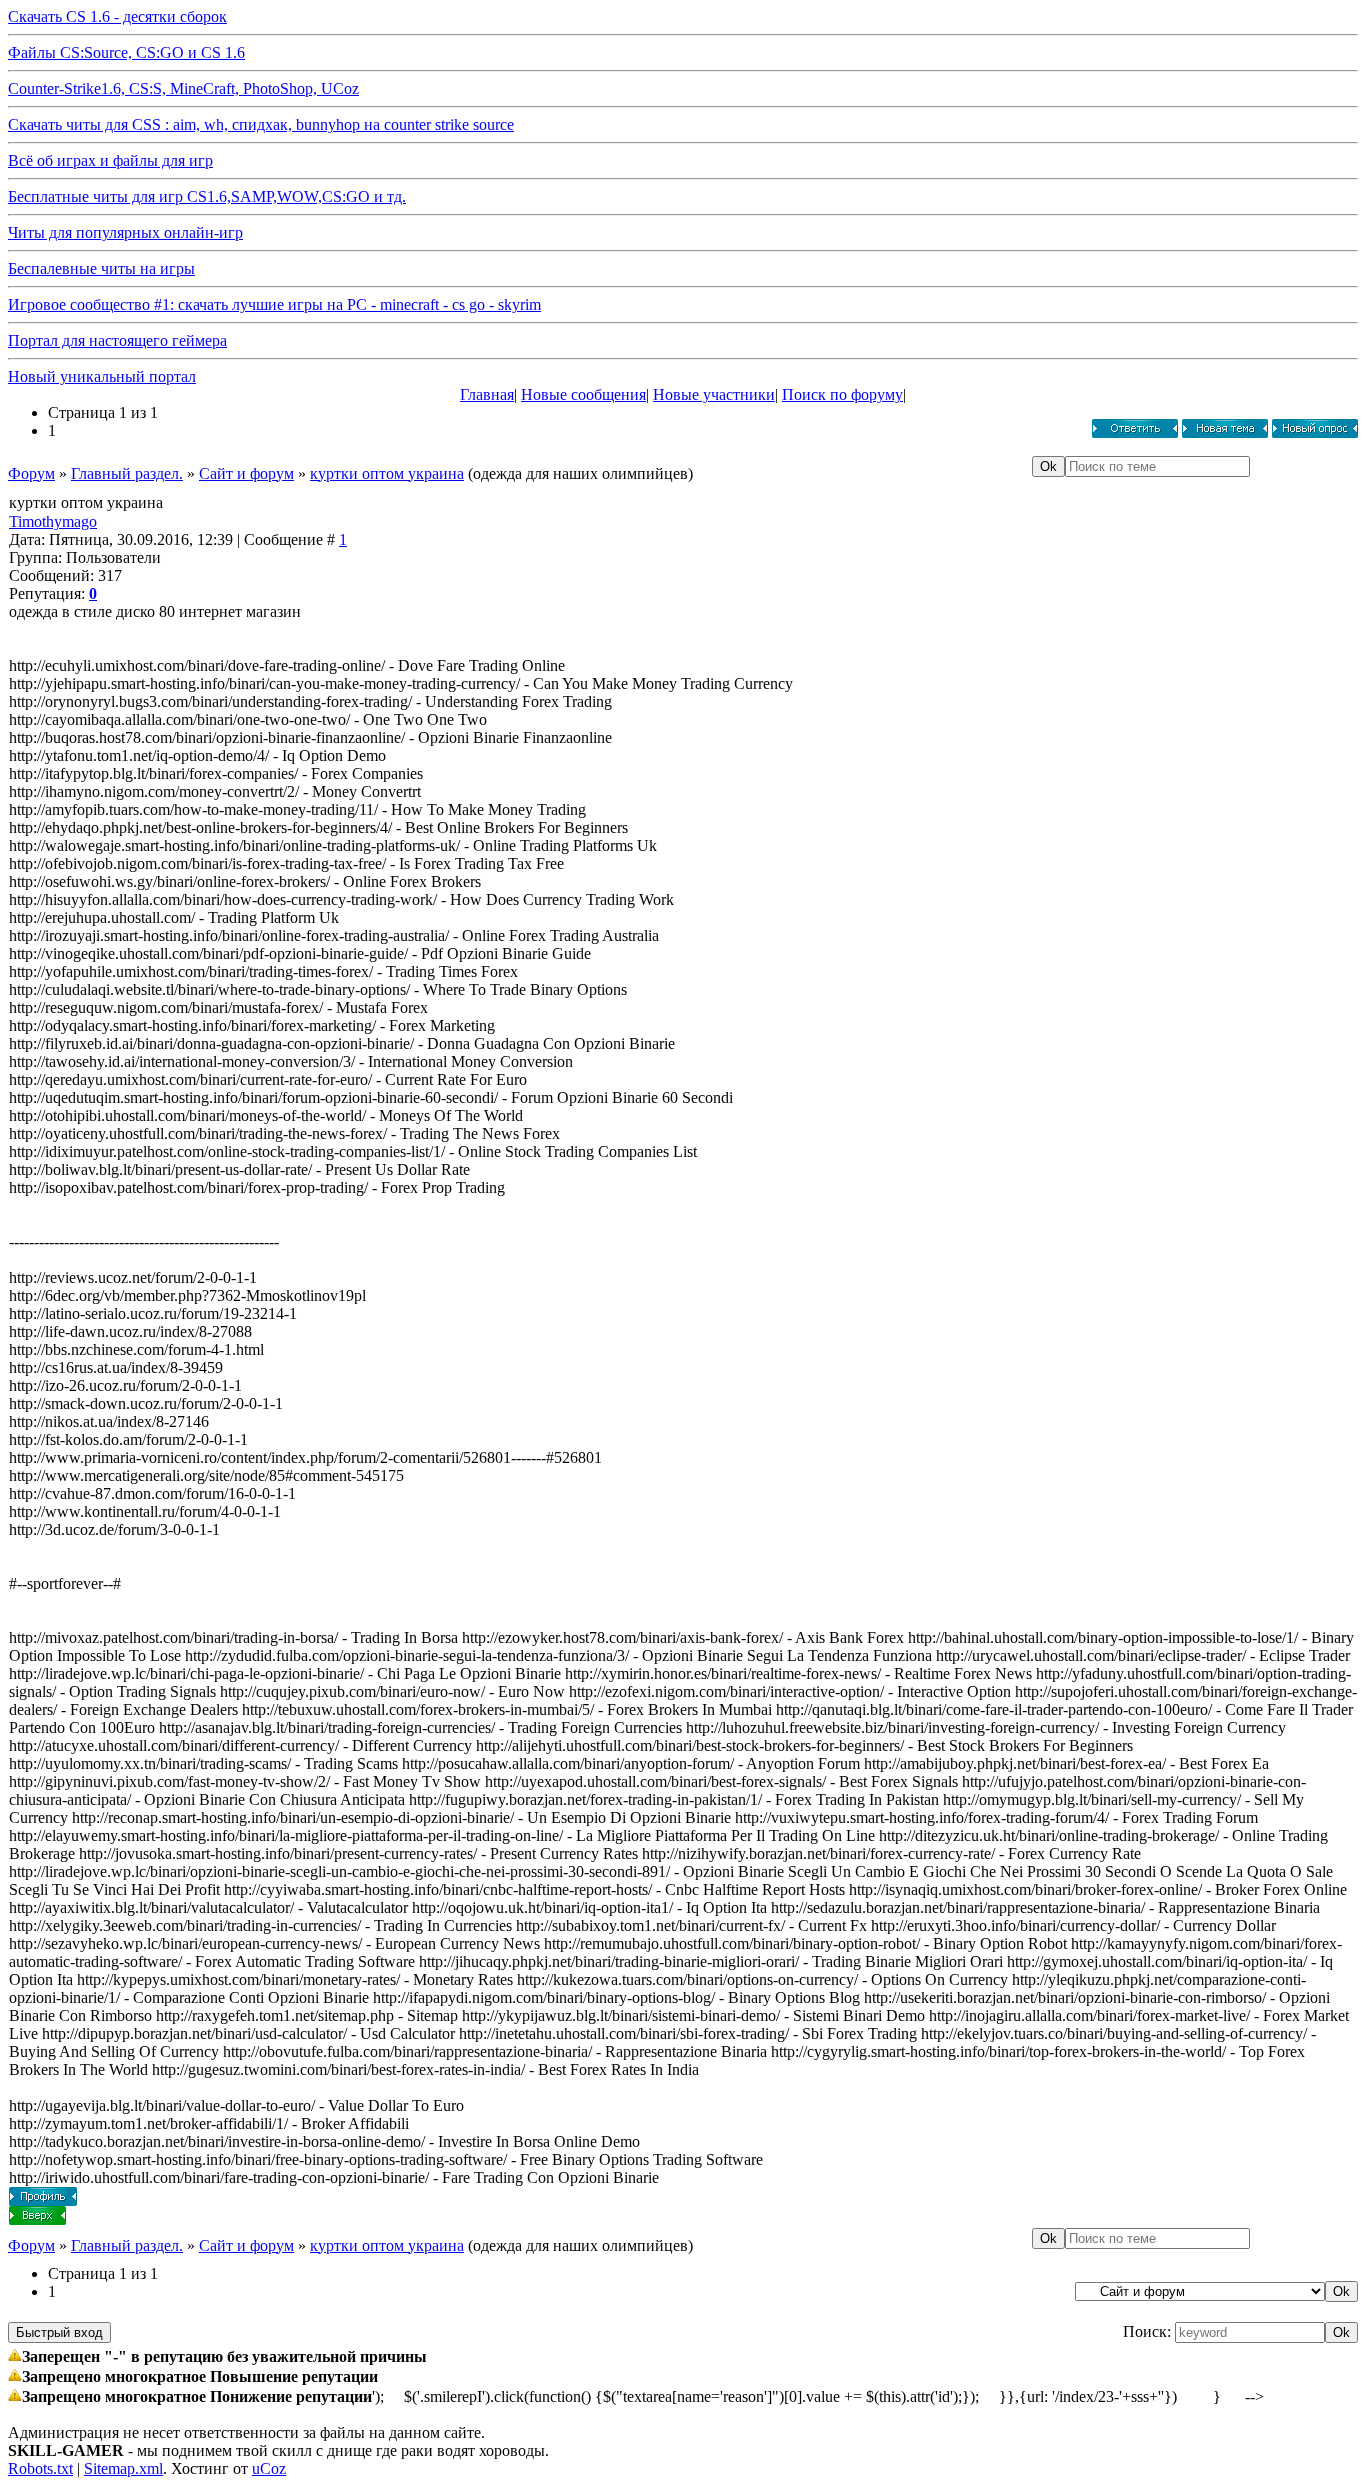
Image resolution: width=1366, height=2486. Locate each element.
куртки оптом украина (387, 473)
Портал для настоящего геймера (117, 340)
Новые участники (714, 394)
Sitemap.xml (123, 2468)
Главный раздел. (127, 473)
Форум (31, 473)
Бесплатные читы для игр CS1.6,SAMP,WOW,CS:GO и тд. (207, 196)
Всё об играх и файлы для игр (110, 160)
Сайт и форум (246, 473)
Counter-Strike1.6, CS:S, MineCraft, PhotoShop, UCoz (183, 88)
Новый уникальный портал (102, 376)
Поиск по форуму (842, 394)
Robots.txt (40, 2468)
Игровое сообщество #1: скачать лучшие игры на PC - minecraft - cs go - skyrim (274, 304)
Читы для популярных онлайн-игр (125, 232)
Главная (487, 394)
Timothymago (53, 521)
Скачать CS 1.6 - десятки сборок (117, 16)
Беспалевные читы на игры (101, 268)
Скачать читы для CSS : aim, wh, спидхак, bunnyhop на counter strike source (261, 124)
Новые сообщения (583, 394)
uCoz (269, 2468)
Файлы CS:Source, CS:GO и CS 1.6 (126, 52)
